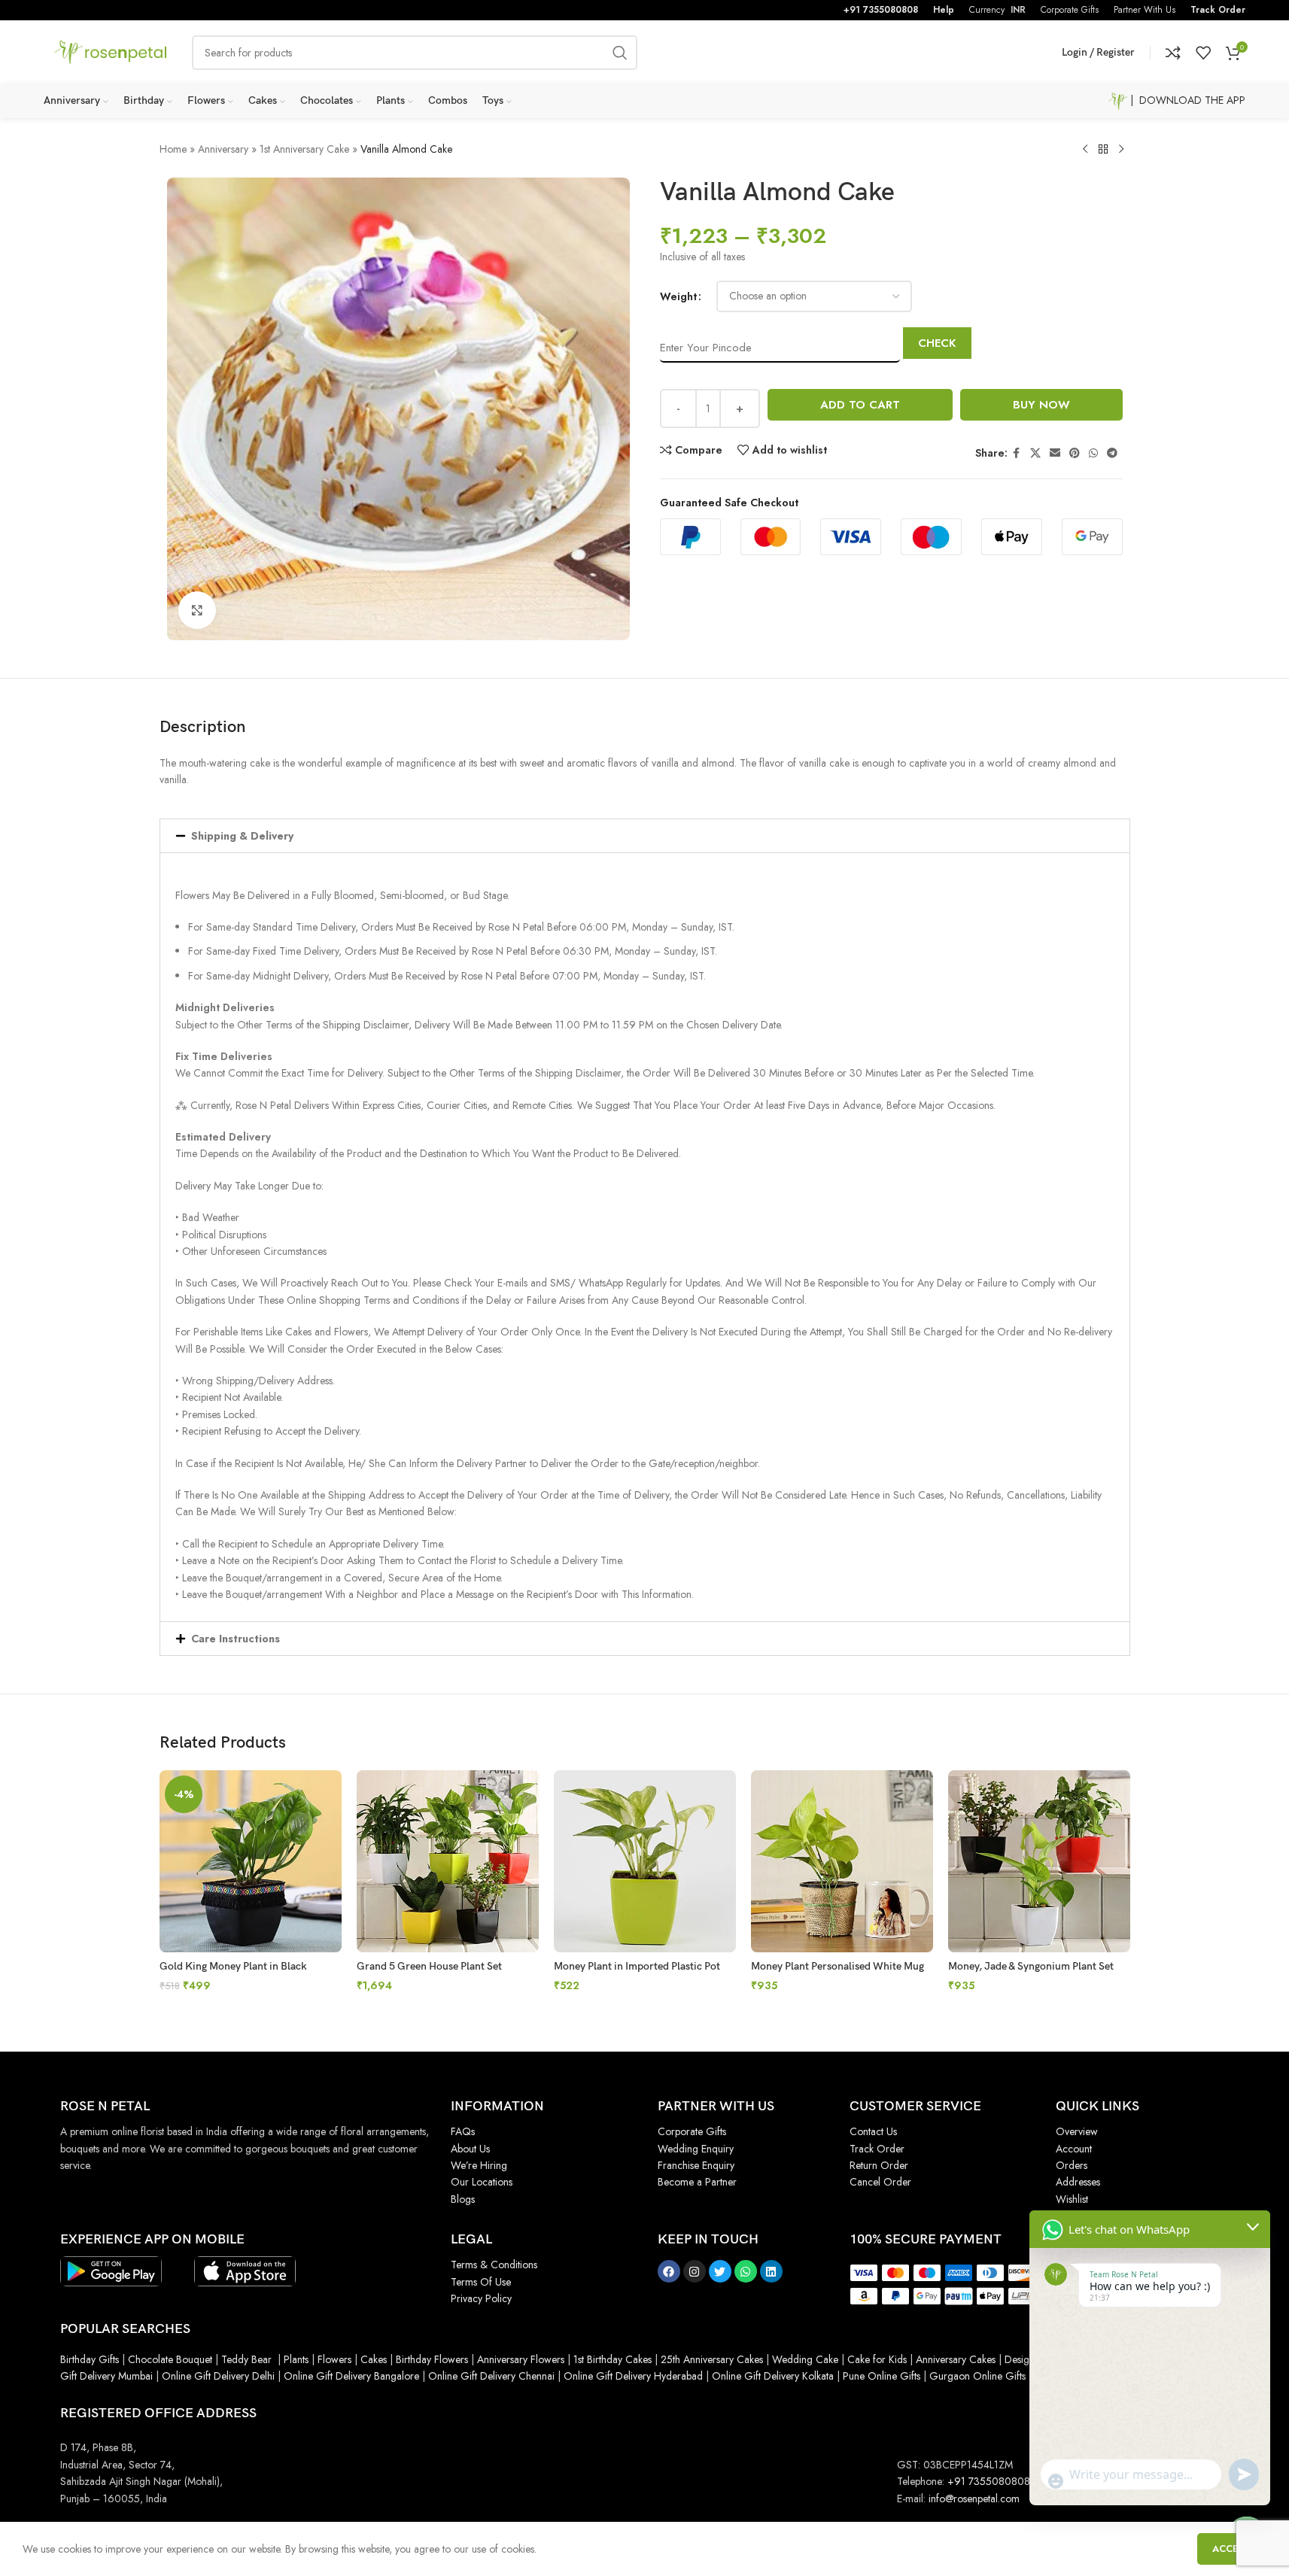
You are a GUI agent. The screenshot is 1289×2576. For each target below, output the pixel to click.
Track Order (1218, 10)
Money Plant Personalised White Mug (838, 1966)
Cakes (374, 2359)
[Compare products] (1173, 53)
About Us (470, 2149)
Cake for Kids (877, 2359)
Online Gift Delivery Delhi (218, 2376)
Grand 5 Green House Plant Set (429, 1966)
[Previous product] (1085, 150)
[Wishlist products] (1203, 53)
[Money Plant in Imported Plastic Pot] (645, 1861)
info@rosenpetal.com (974, 2499)
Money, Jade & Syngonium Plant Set (1031, 1966)
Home (173, 149)
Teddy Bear (246, 2359)
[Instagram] (695, 2271)
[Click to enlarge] (197, 610)
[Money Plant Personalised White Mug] (842, 1861)
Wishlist (1072, 2199)
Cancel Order (880, 2182)
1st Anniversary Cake (304, 149)
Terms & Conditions (494, 2265)
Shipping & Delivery (242, 836)
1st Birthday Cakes (613, 2359)
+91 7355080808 (881, 10)
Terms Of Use (481, 2282)
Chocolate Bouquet (170, 2359)
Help (944, 10)
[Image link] (111, 2271)
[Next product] (1121, 150)
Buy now (1041, 405)
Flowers (334, 2359)
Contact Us (873, 2131)
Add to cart (860, 405)
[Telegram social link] (1112, 453)
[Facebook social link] (1017, 453)
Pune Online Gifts (880, 2376)
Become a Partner (697, 2182)
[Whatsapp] (746, 2271)
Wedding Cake (805, 2359)
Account (1074, 2149)
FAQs (463, 2131)
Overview (1077, 2131)
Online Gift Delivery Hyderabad (633, 2376)
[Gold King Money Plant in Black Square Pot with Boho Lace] (251, 1861)
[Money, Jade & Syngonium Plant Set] (1039, 1861)
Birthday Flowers (432, 2359)
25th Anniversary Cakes (710, 2359)
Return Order (879, 2165)
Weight (678, 296)
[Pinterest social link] (1075, 453)
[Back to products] (1103, 150)
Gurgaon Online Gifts (977, 2376)
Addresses (1078, 2182)
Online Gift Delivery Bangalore (351, 2376)
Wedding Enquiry (696, 2149)
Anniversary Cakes (956, 2359)
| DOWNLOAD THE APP (1186, 100)
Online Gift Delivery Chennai (491, 2376)
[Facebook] (669, 2271)
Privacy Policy (481, 2298)
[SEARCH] (620, 53)
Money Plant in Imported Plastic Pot (637, 1966)
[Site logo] (111, 51)
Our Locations (482, 2182)
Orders (1072, 2165)
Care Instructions (236, 1639)
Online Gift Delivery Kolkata (773, 2376)
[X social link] (1035, 453)
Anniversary (223, 149)
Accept (1232, 2549)
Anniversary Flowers (521, 2359)
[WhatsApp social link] (1093, 453)
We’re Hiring (479, 2165)
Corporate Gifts (692, 2131)
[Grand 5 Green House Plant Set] (448, 1861)
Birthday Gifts (90, 2359)
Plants (296, 2359)
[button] (645, 836)
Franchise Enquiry (696, 2165)
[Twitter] (720, 2271)
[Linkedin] (771, 2271)
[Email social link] (1055, 453)
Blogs (463, 2199)
